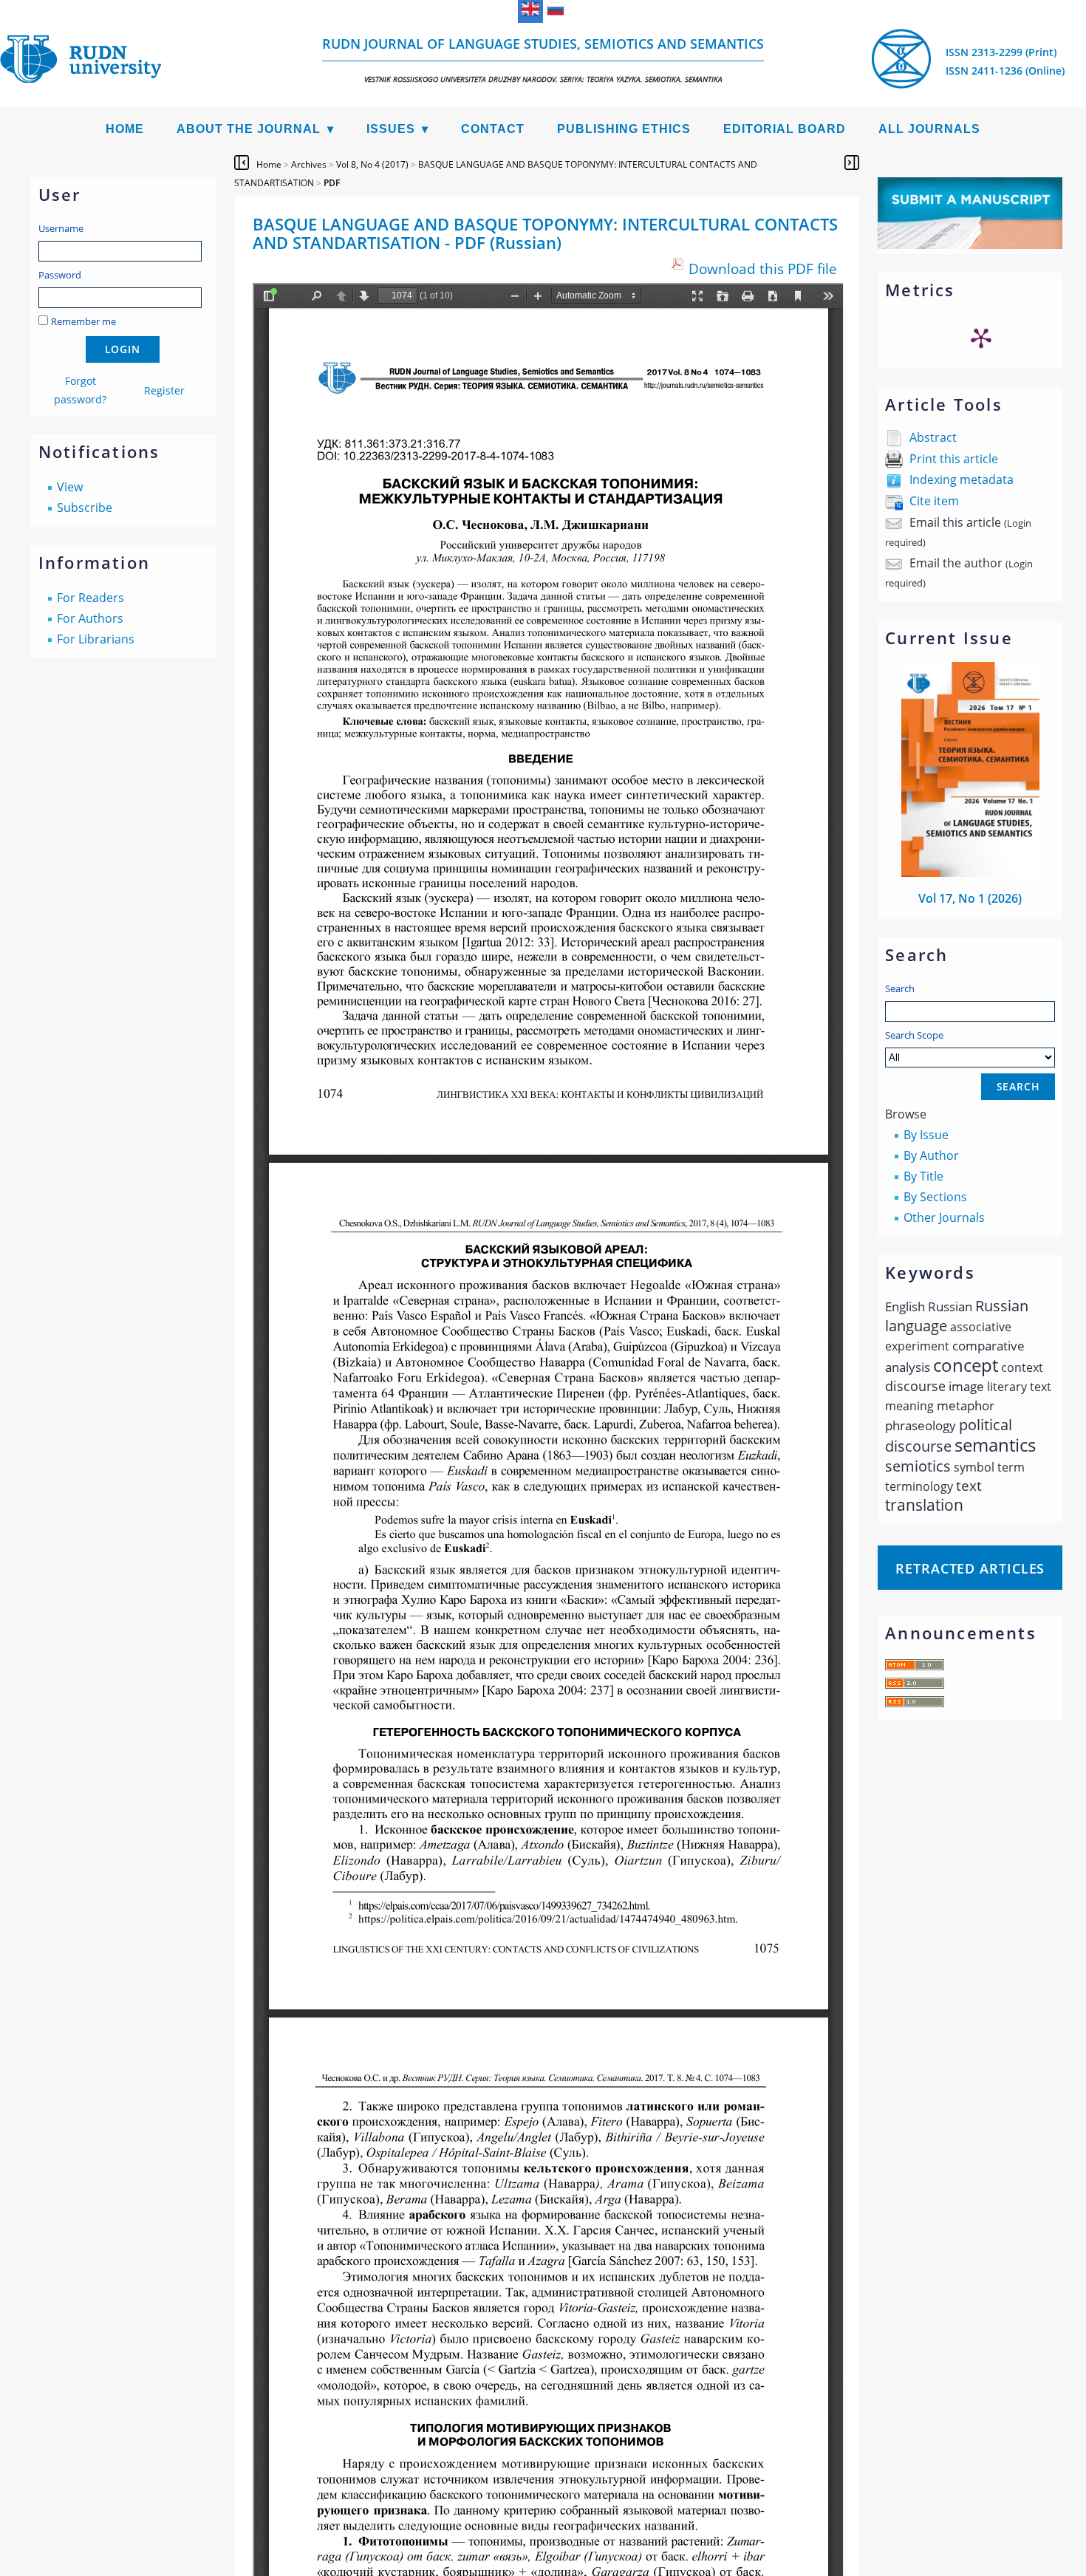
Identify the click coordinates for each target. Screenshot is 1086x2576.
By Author (931, 1155)
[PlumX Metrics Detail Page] (981, 338)
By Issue (926, 1135)
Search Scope (914, 1035)
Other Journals (944, 1217)
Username (61, 228)
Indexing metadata (962, 479)
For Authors (90, 618)
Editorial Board (785, 129)
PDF (332, 183)
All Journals (929, 129)
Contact (493, 129)
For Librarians (96, 639)
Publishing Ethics (624, 129)
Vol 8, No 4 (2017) (372, 164)
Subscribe (85, 508)
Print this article (954, 459)
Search (900, 988)
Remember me (83, 321)
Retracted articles (970, 1568)
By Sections (935, 1197)
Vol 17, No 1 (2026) (970, 898)
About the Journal (249, 129)
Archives (309, 164)
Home (125, 129)
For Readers (90, 598)
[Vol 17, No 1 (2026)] (971, 872)
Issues (391, 129)
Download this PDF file (763, 269)
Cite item (934, 501)
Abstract (933, 437)
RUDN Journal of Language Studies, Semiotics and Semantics (543, 59)
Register (164, 390)
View (70, 487)
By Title (923, 1176)
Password (60, 275)
